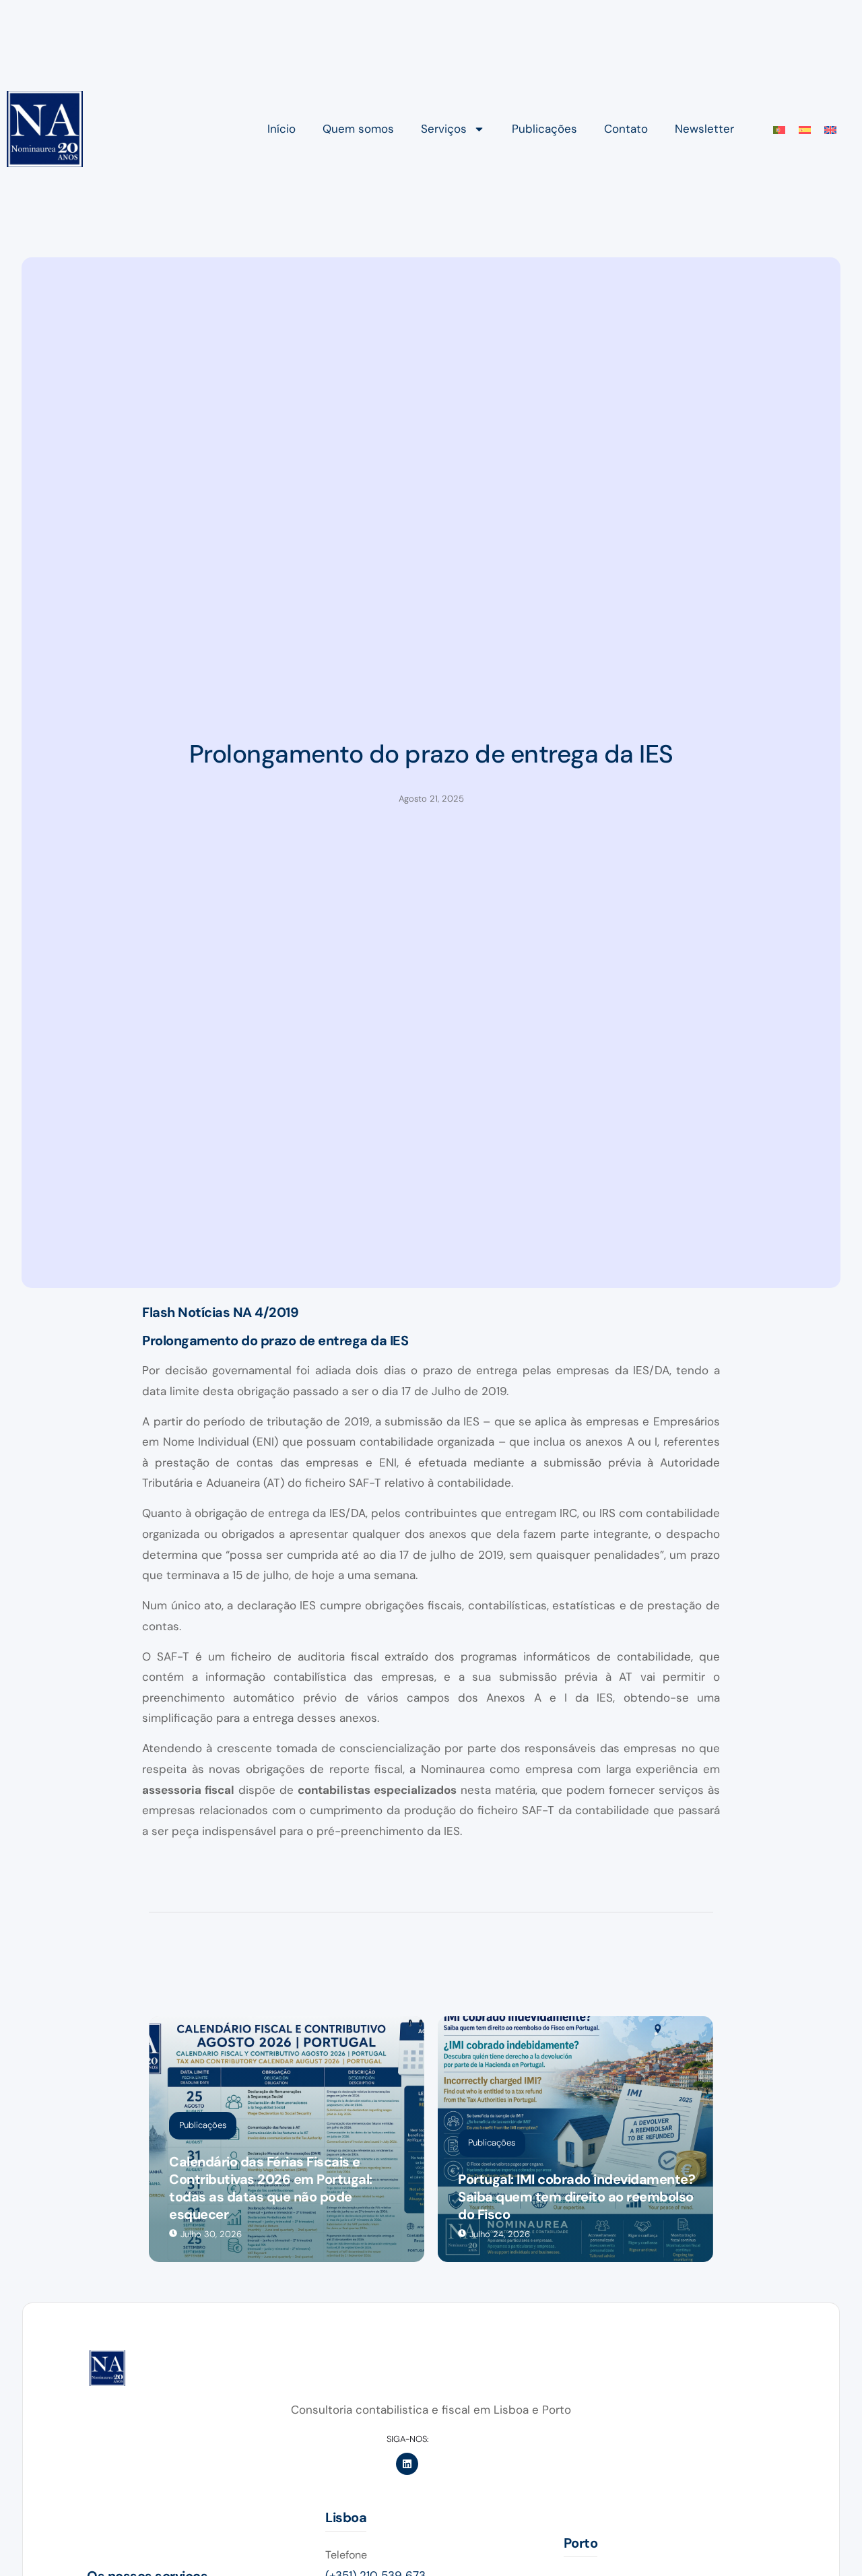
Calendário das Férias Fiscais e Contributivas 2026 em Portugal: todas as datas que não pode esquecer (271, 2188)
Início (281, 129)
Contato (626, 129)
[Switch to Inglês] (830, 129)
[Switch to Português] (779, 129)
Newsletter (704, 129)
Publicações (544, 129)
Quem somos (358, 129)
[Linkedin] (407, 2464)
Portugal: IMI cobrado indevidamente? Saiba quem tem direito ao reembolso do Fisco (576, 2197)
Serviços (444, 129)
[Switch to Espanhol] (805, 129)
